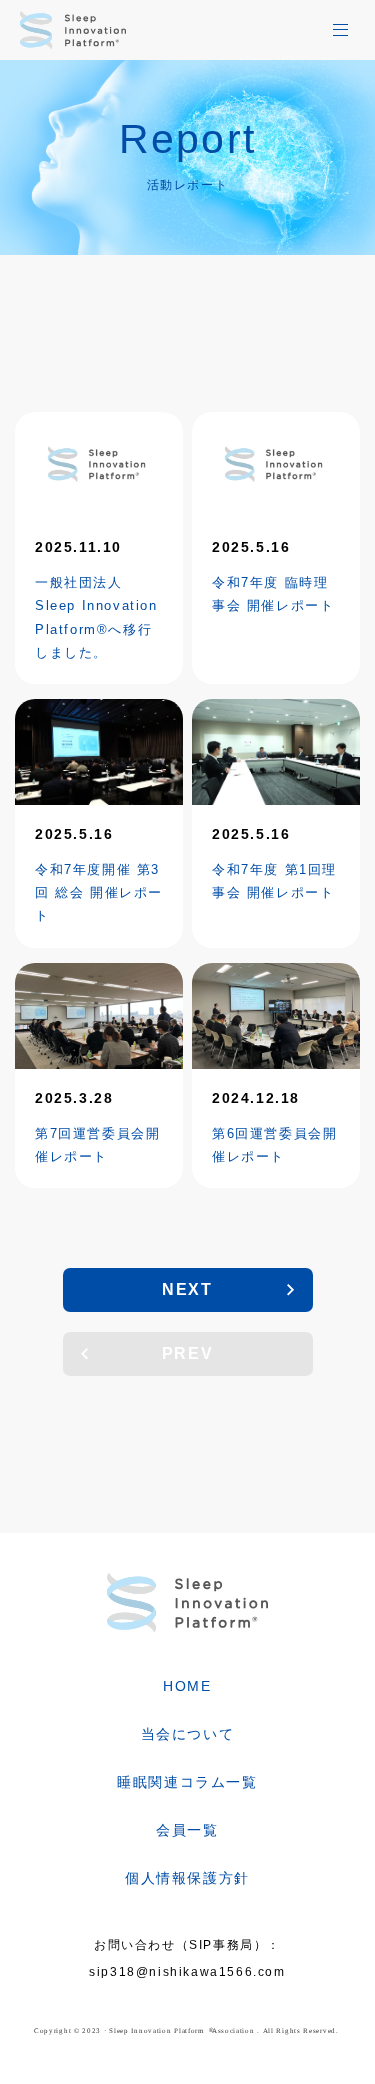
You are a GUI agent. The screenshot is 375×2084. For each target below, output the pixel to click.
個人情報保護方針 (187, 1878)
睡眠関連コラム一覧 (187, 1782)
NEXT (187, 1289)
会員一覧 (187, 1830)
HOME (187, 1686)
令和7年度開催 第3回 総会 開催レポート (99, 892)
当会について (188, 1734)
